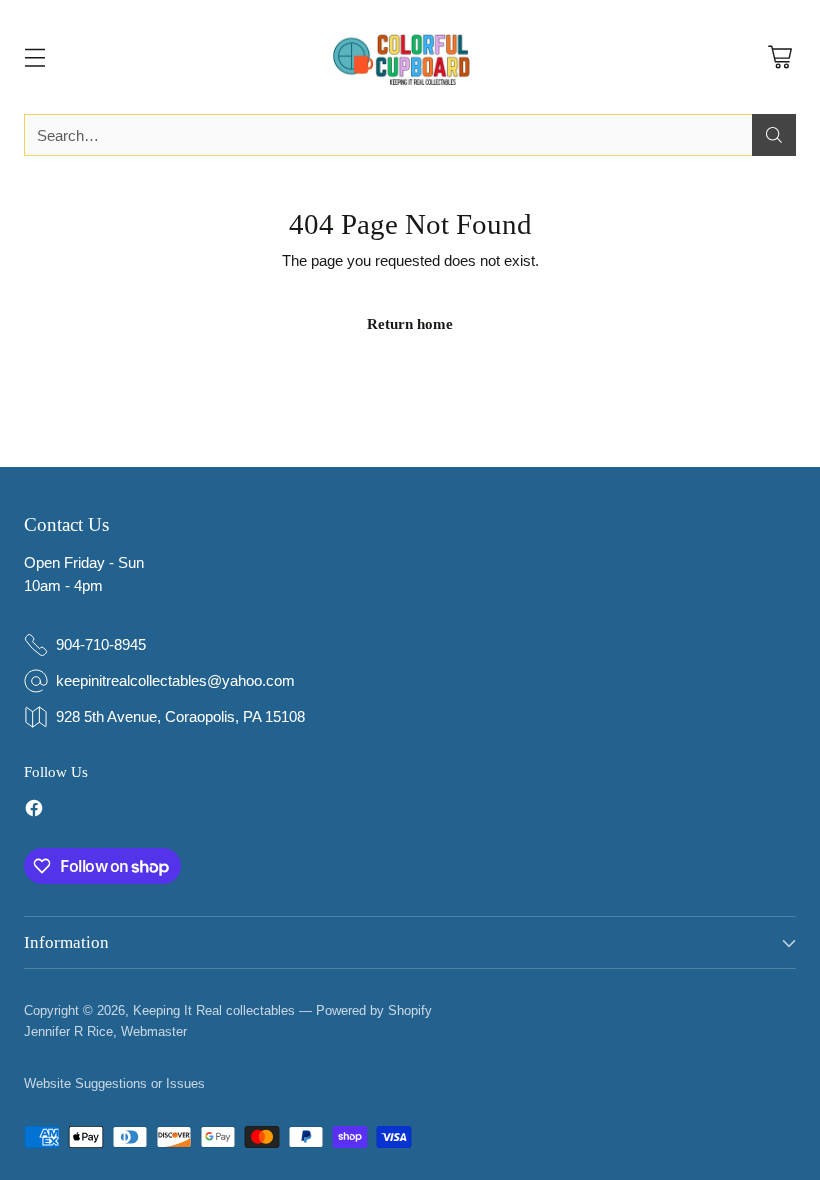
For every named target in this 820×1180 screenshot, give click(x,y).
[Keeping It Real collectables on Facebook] (34, 811)
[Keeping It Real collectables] (410, 57)
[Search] (774, 135)
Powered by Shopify (374, 1010)
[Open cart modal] (779, 57)
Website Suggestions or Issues (114, 1083)
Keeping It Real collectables (214, 1010)
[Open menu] (34, 57)
